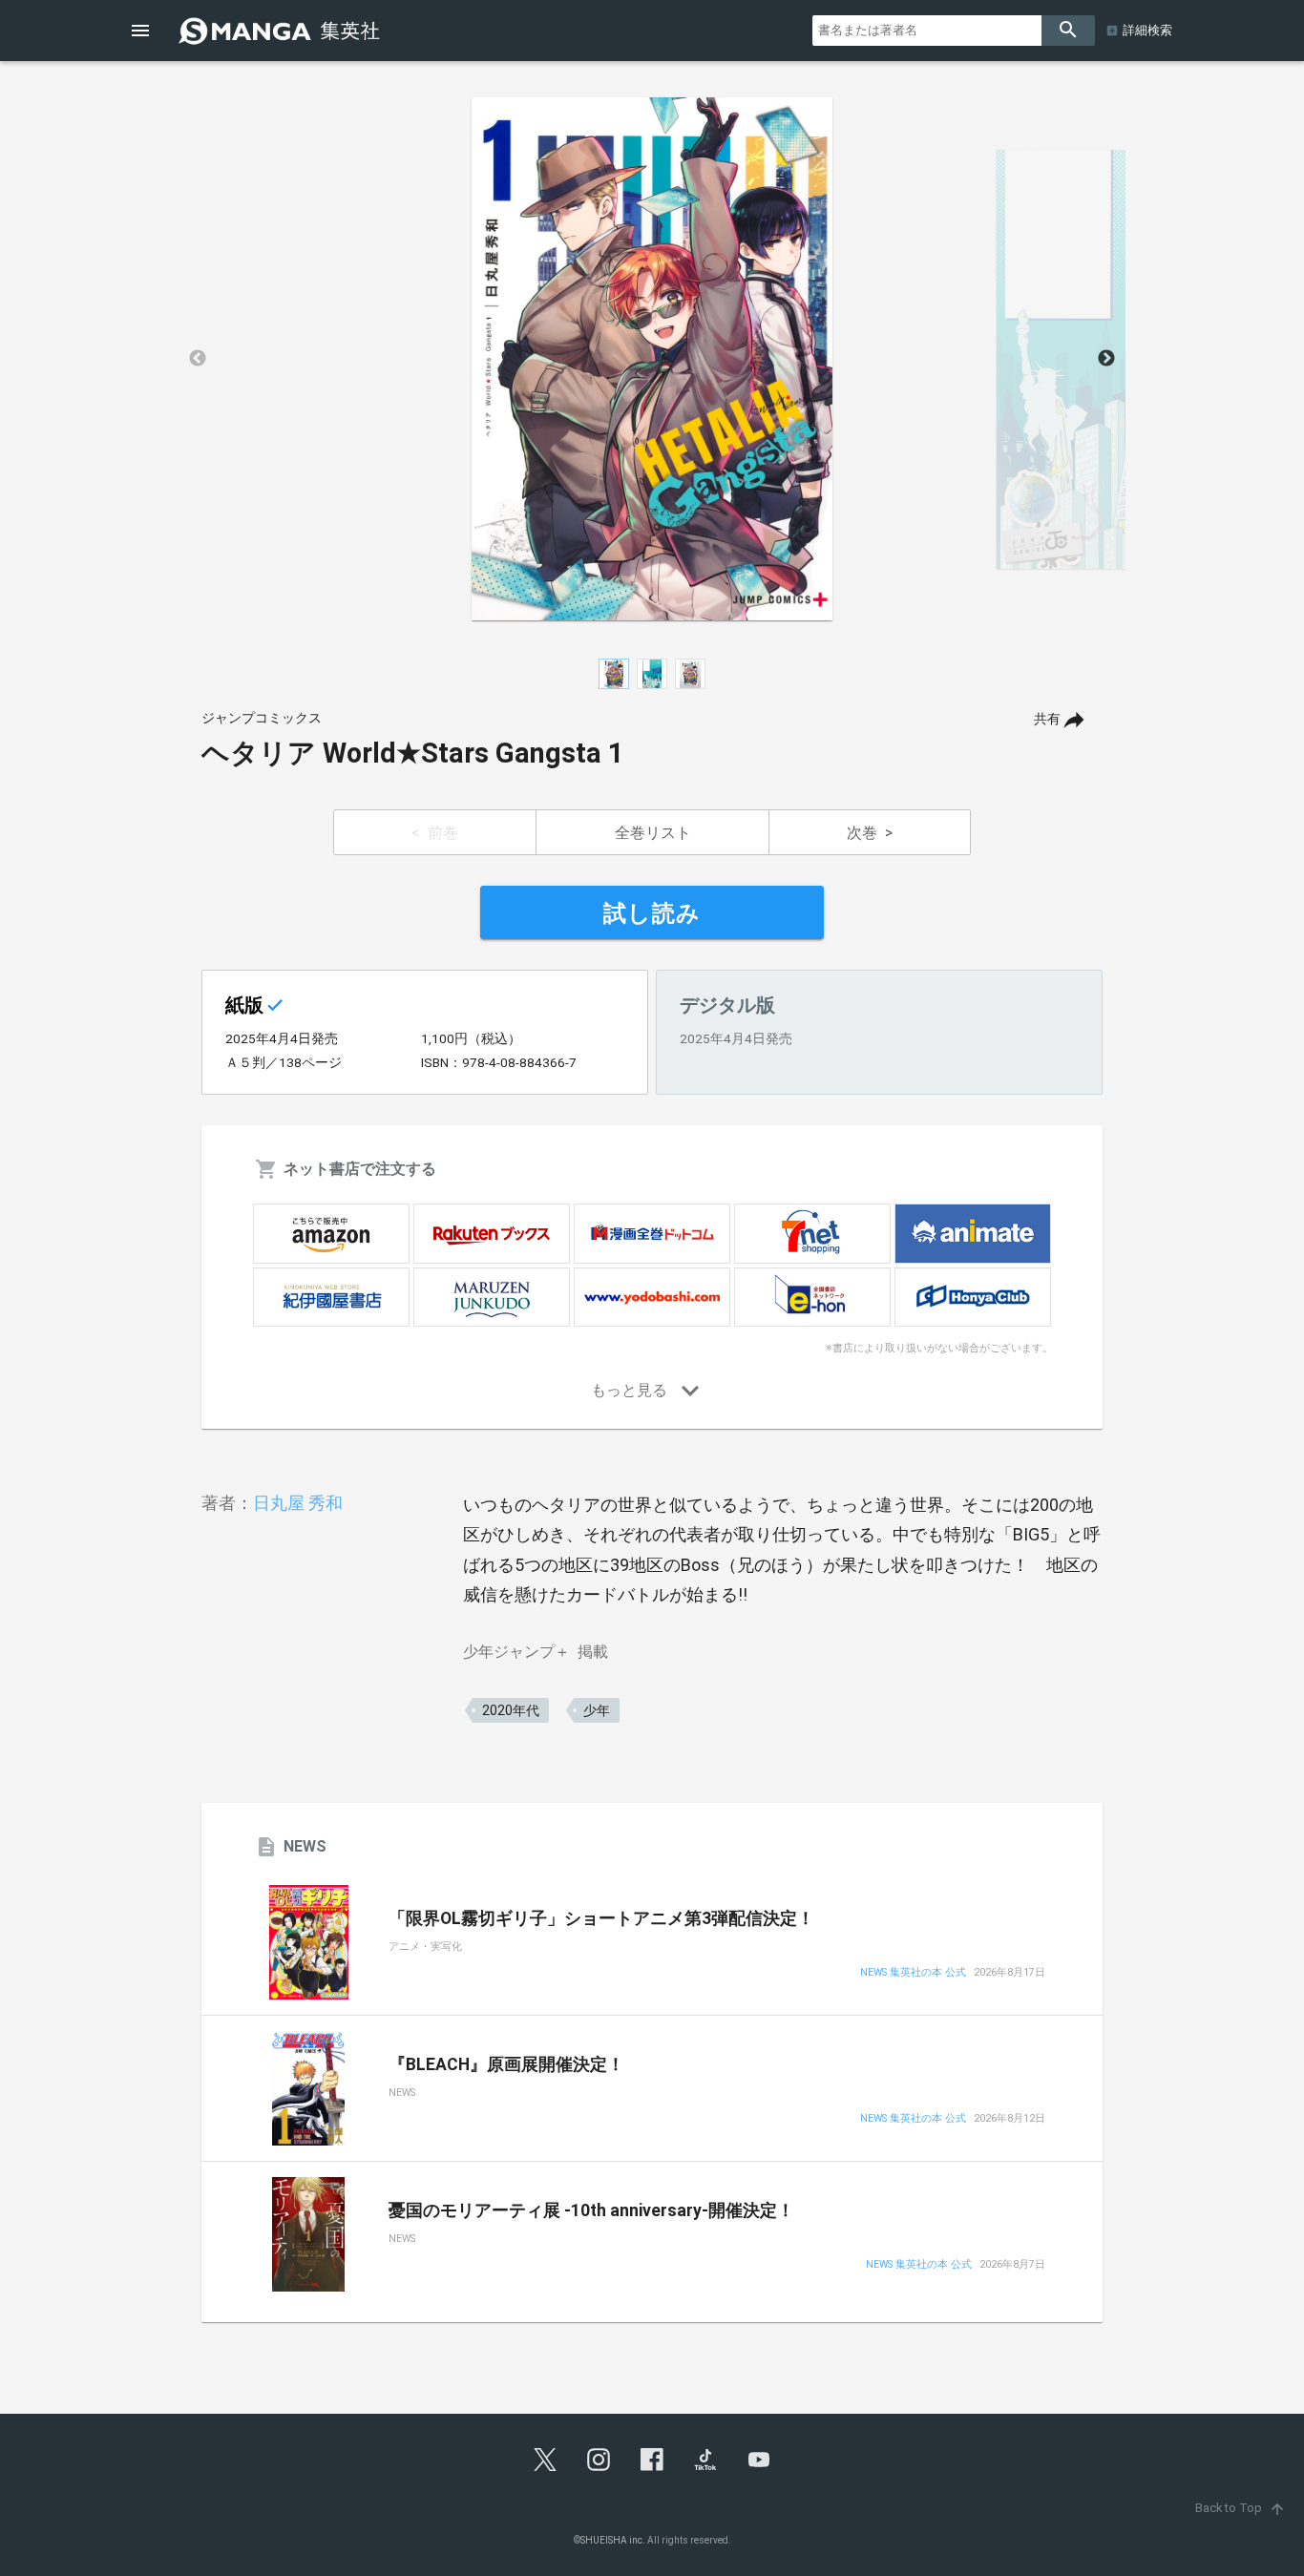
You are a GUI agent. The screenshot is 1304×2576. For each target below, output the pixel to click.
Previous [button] (198, 359)
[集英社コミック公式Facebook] (652, 2460)
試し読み (652, 913)
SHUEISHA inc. (613, 2540)
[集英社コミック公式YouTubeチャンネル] (759, 2460)
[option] (652, 359)
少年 (597, 1710)
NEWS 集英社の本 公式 (913, 1973)
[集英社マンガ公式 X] (545, 2460)
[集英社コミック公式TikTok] (705, 2460)
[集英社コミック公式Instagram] (599, 2460)
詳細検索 (1147, 30)
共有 (1047, 719)
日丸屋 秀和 (298, 1503)
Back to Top (1241, 2508)
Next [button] (1106, 359)
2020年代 (511, 1710)
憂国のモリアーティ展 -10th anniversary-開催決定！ (591, 2210)
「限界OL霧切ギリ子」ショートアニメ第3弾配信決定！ (601, 1918)
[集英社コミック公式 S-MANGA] (282, 31)
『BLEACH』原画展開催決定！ (506, 2064)
